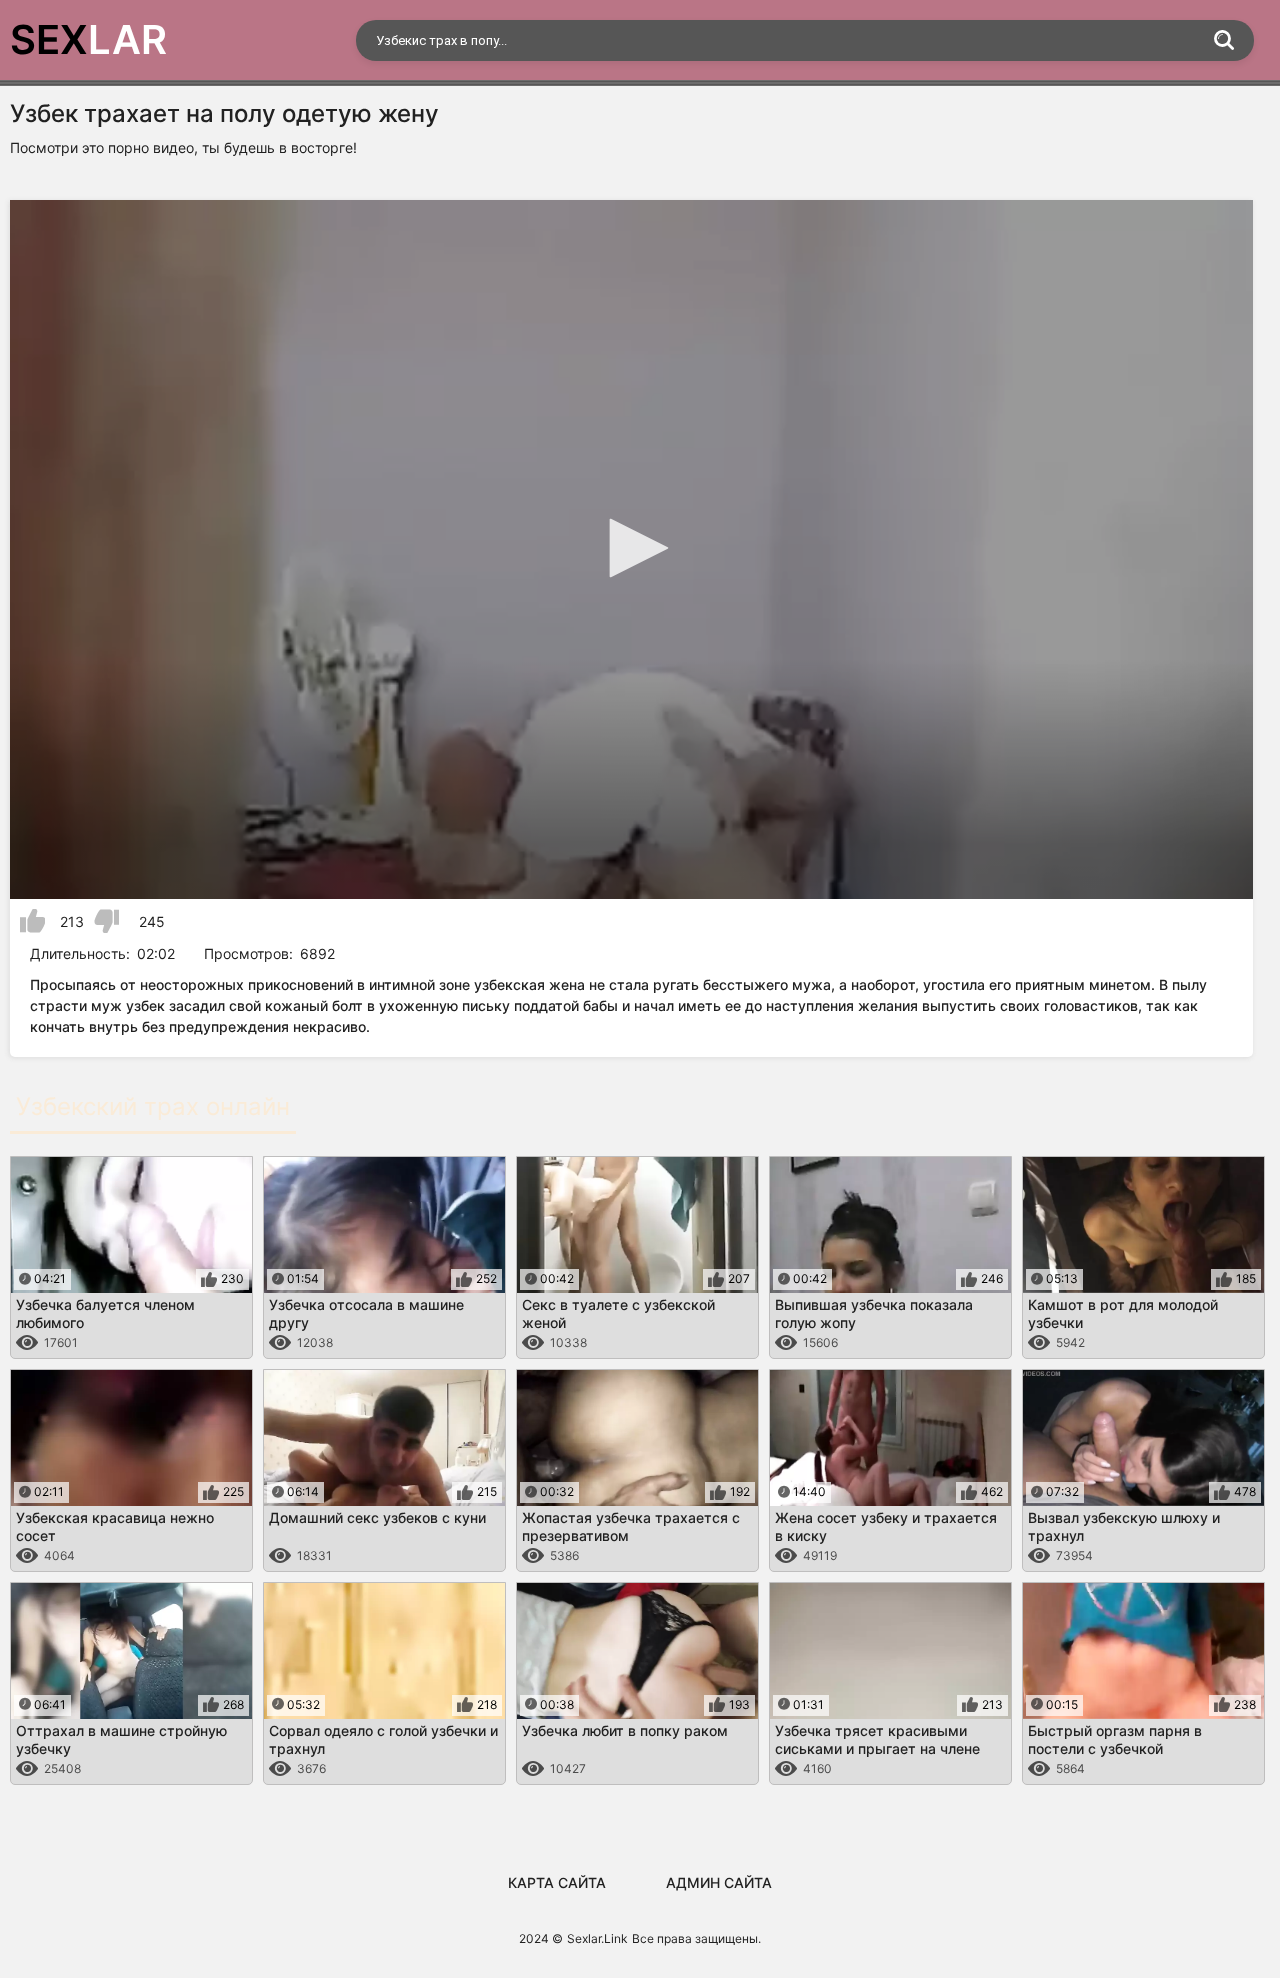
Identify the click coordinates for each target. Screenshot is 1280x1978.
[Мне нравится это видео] (32, 921)
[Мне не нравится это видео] (106, 921)
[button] (632, 548)
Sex (88, 39)
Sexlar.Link (597, 1938)
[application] (631, 549)
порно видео (151, 147)
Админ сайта (719, 1882)
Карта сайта (557, 1882)
